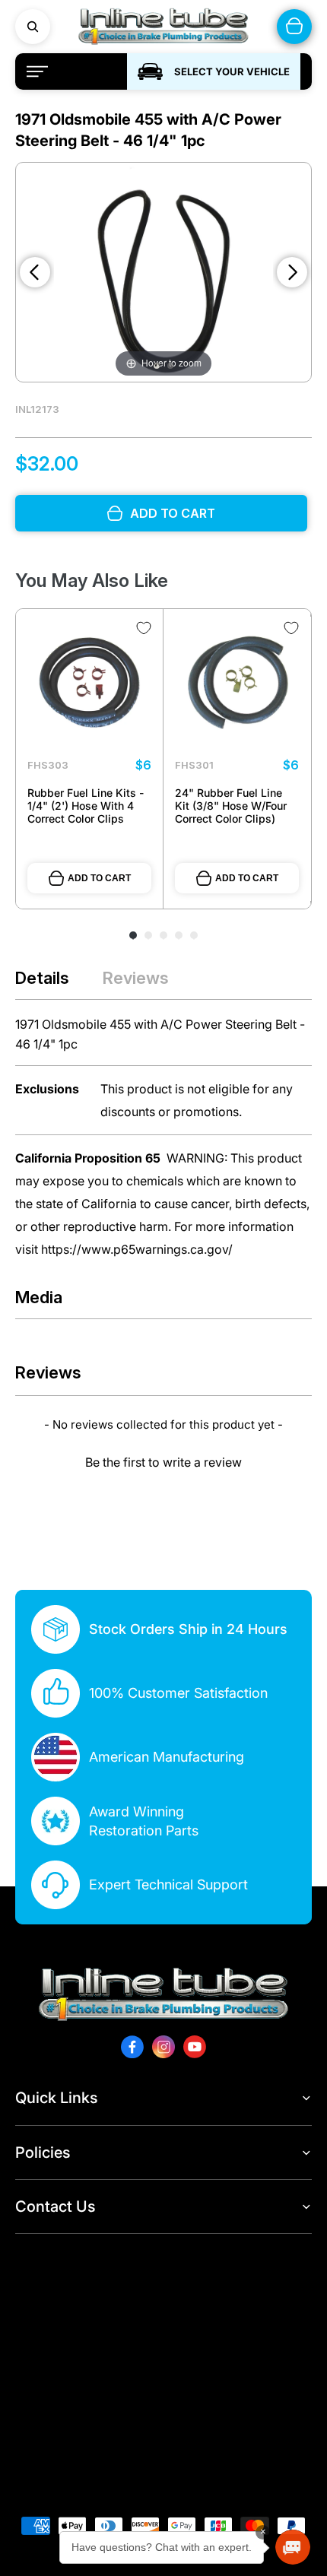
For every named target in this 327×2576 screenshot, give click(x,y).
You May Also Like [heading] (92, 581)
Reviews (136, 978)
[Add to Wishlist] (144, 628)
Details (42, 978)
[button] (163, 1460)
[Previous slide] (35, 272)
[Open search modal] (33, 27)
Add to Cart (99, 878)
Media (39, 1297)
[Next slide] (292, 272)
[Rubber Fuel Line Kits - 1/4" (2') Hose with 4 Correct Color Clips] (89, 682)
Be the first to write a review (163, 1462)
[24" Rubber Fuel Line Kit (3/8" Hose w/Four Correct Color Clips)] (237, 682)
